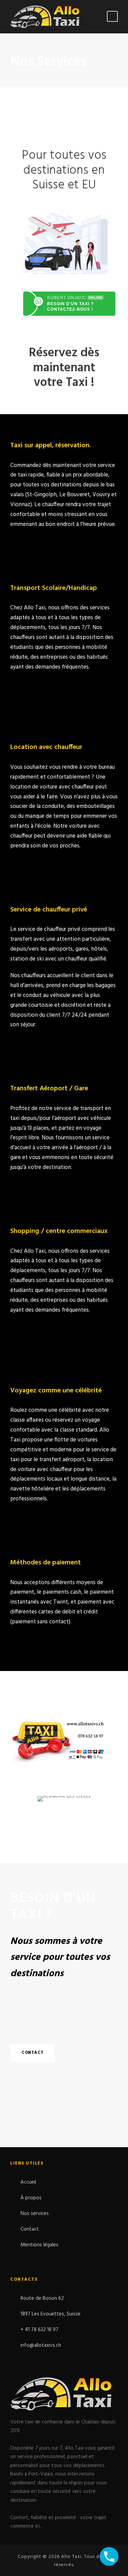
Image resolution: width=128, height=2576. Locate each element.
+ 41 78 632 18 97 (39, 2330)
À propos (31, 2198)
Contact (30, 2229)
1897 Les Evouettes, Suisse (51, 2314)
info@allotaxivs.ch (41, 2345)
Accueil (28, 2182)
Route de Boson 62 (42, 2298)
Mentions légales (39, 2245)
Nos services (35, 2214)
